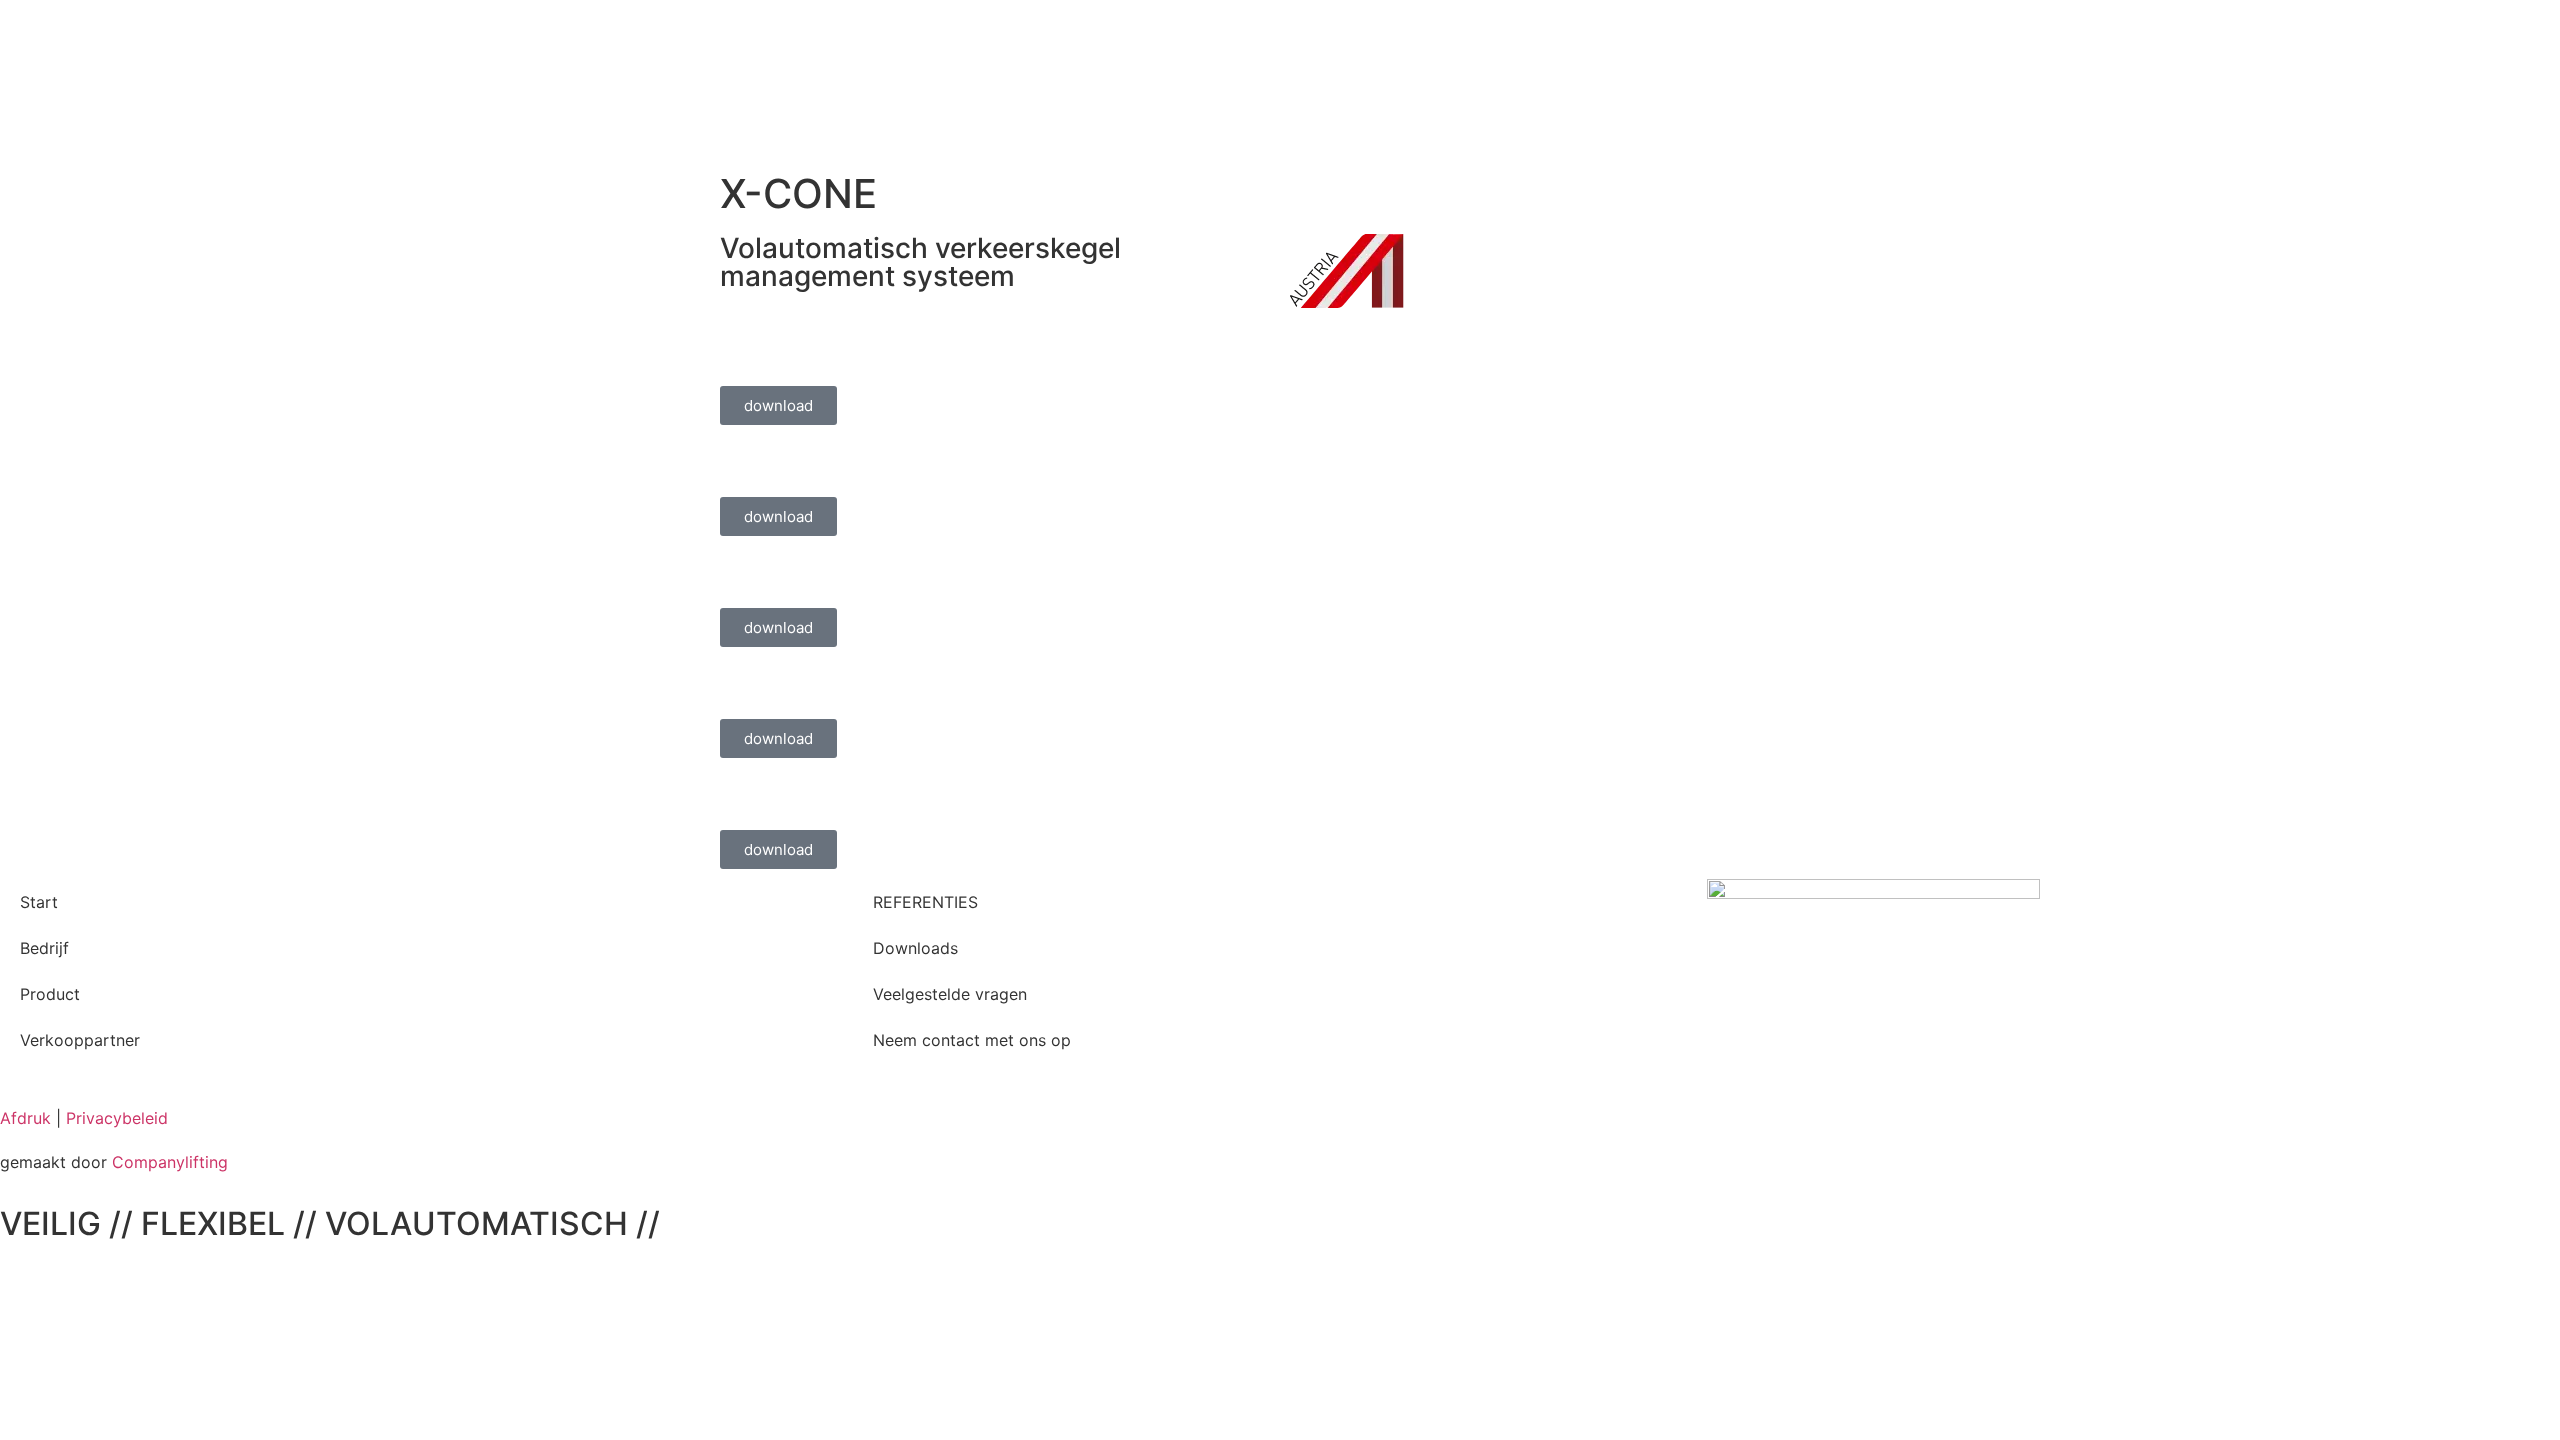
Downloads (915, 948)
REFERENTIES (925, 902)
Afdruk (25, 1118)
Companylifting (170, 1162)
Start (39, 902)
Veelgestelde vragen (950, 994)
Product (50, 994)
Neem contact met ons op (972, 1040)
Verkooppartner (80, 1040)
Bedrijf (44, 948)
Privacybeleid (117, 1118)
